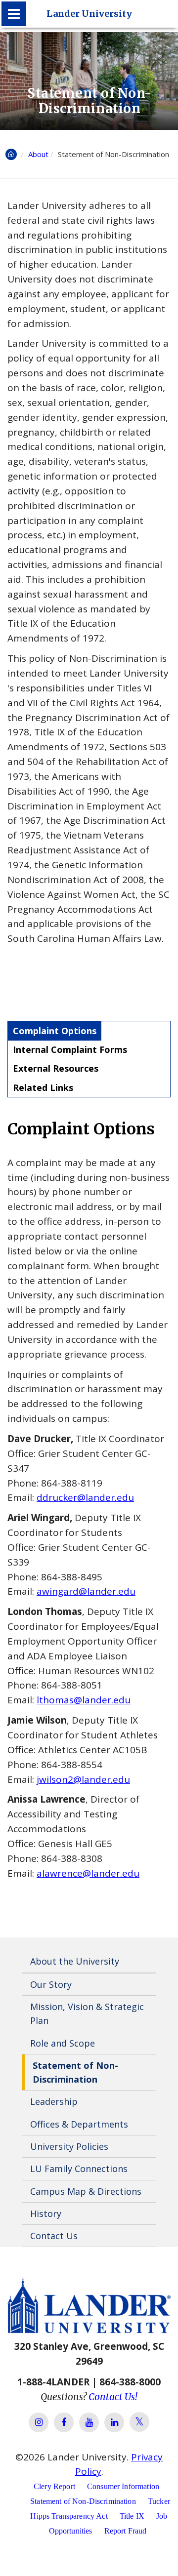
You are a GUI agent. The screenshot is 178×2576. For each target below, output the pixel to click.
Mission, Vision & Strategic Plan (87, 2013)
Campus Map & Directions (86, 2191)
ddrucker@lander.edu (85, 1497)
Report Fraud (126, 2531)
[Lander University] (14, 14)
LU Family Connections (79, 2169)
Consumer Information (123, 2486)
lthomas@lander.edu (84, 1700)
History (46, 2214)
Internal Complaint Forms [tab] (70, 1049)
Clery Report (54, 2486)
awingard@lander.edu (86, 1591)
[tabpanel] (89, 1499)
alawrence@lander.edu (88, 1873)
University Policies (69, 2146)
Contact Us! (113, 2397)
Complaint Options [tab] (55, 1031)
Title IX (132, 2516)
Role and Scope (63, 2043)
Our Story (51, 1984)
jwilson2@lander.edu (83, 1779)
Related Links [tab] (43, 1087)
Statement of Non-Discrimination (75, 2072)
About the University (75, 1961)
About (38, 154)
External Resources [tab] (56, 1068)
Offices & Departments (79, 2124)
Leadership (54, 2101)
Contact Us (54, 2236)
